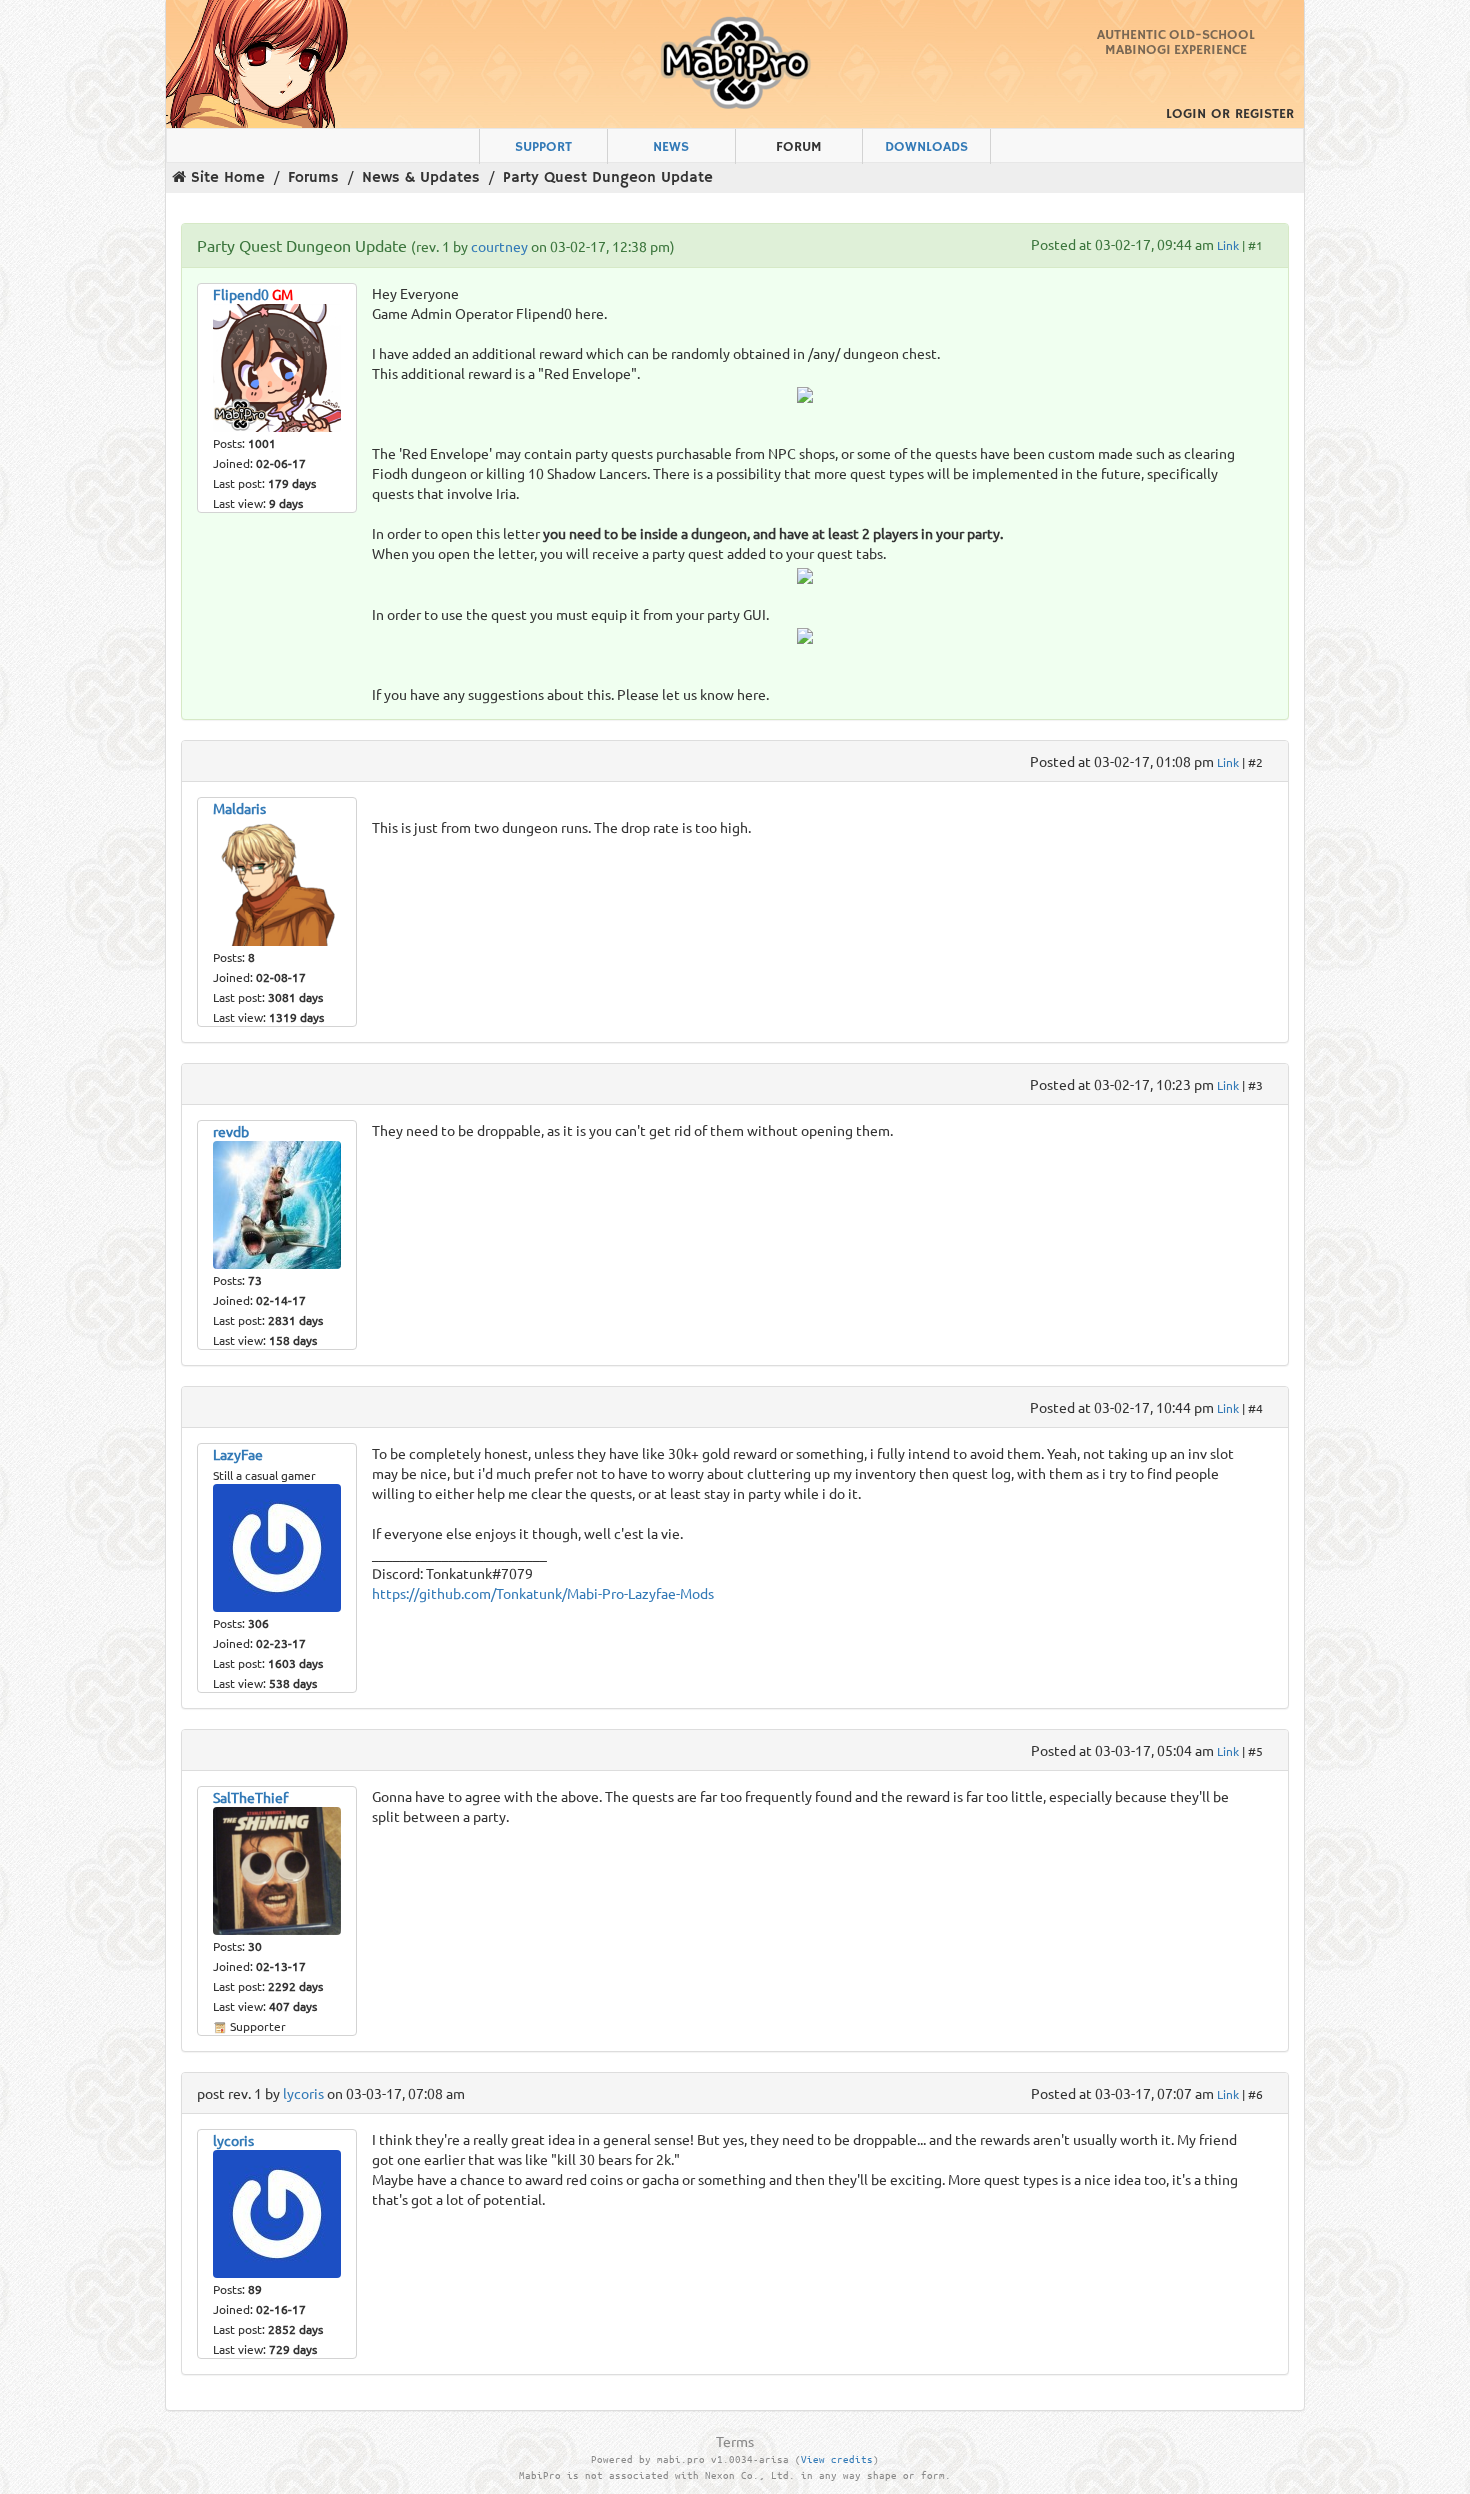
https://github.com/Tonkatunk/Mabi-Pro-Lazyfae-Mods (543, 1593)
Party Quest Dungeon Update (608, 177)
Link (1228, 245)
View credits (837, 2459)
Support (543, 147)
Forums (313, 177)
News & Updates (421, 177)
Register (1264, 114)
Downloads (926, 147)
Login (1186, 114)
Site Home (228, 177)
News (671, 147)
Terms (735, 2441)
